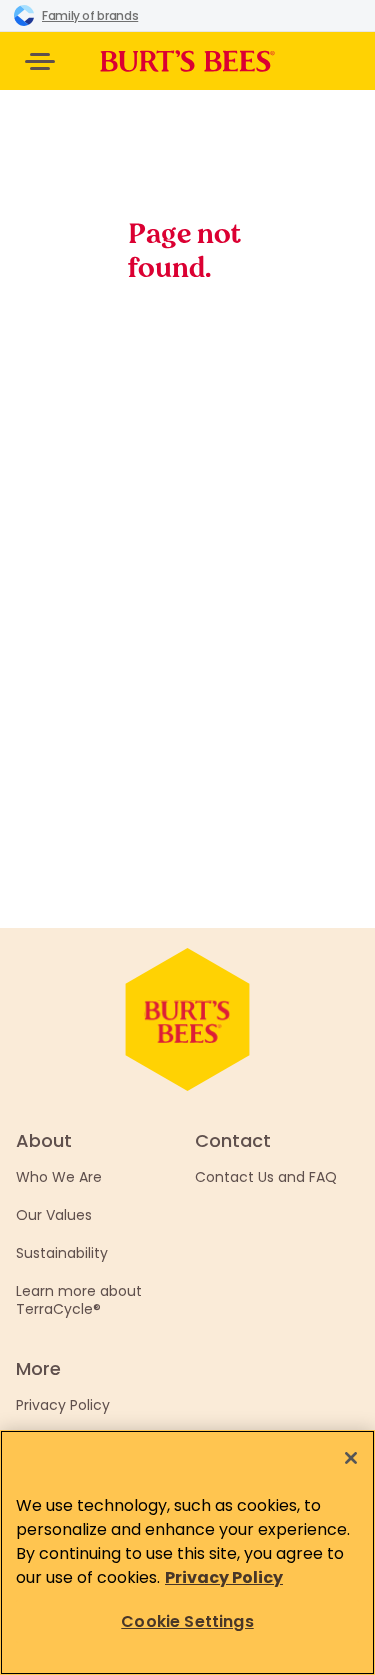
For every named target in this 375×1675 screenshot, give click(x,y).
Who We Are (59, 1177)
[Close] (351, 1458)
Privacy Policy (63, 1405)
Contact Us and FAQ (266, 1177)
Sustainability (62, 1253)
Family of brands (90, 15)
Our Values (54, 1215)
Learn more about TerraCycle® (79, 1300)
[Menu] (40, 61)
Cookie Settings (187, 1621)
